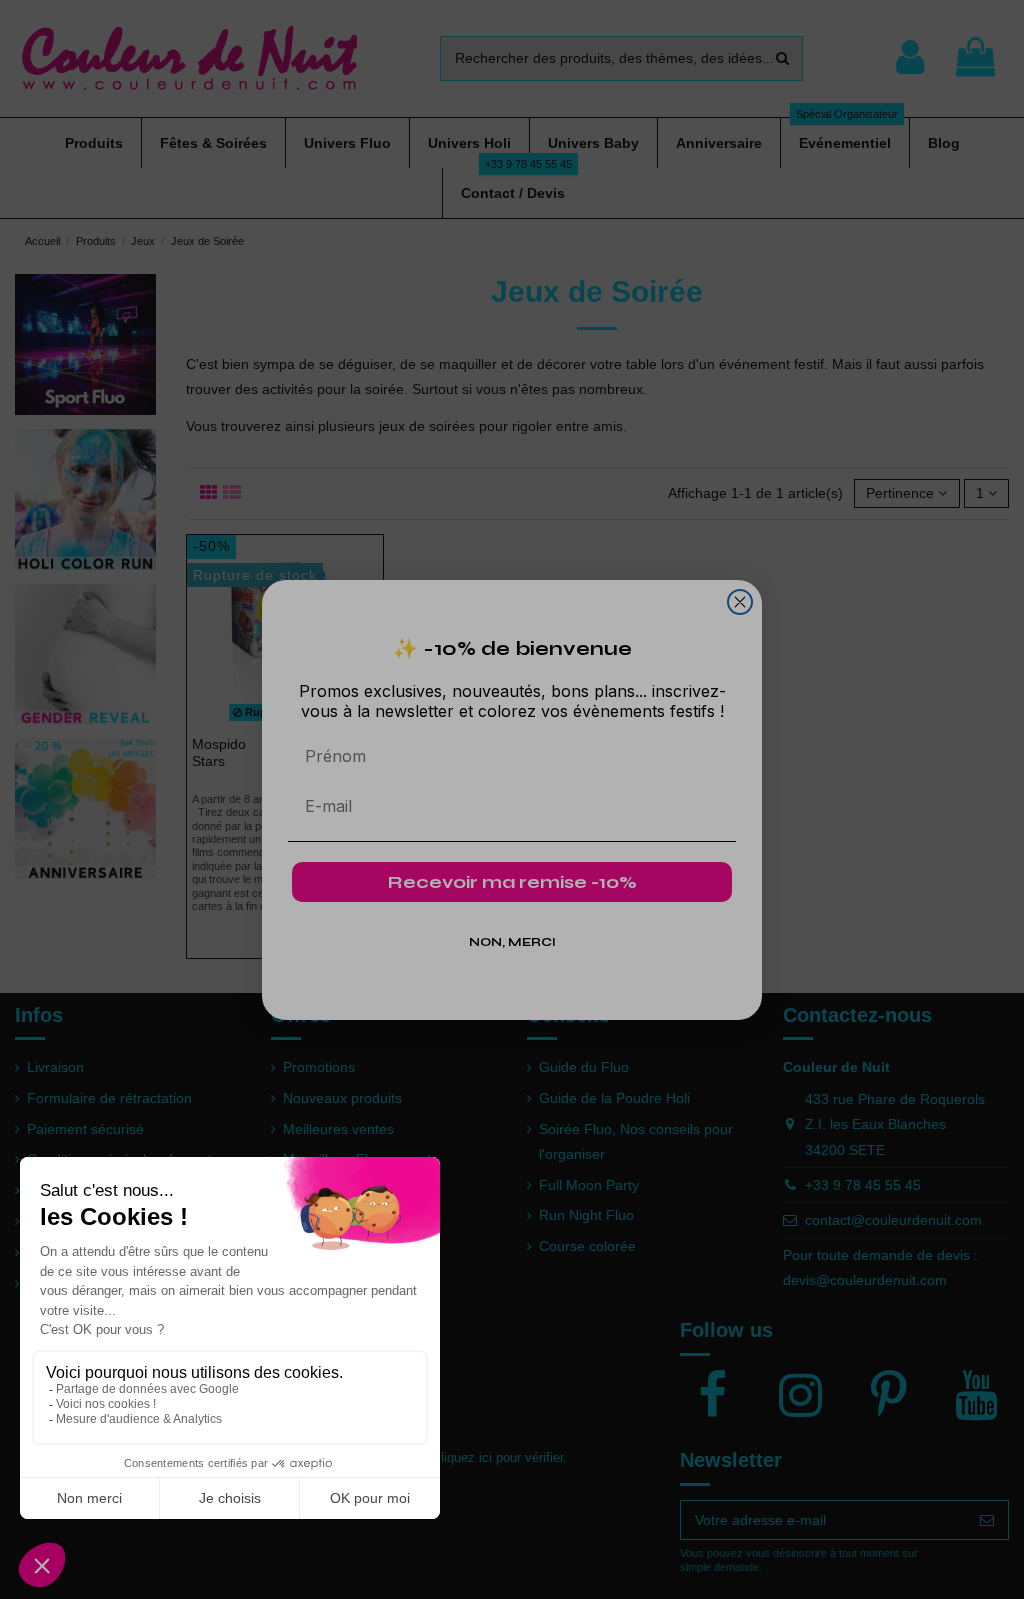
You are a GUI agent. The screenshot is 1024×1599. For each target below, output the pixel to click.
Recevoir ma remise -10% (512, 882)
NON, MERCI (512, 942)
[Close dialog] (740, 602)
